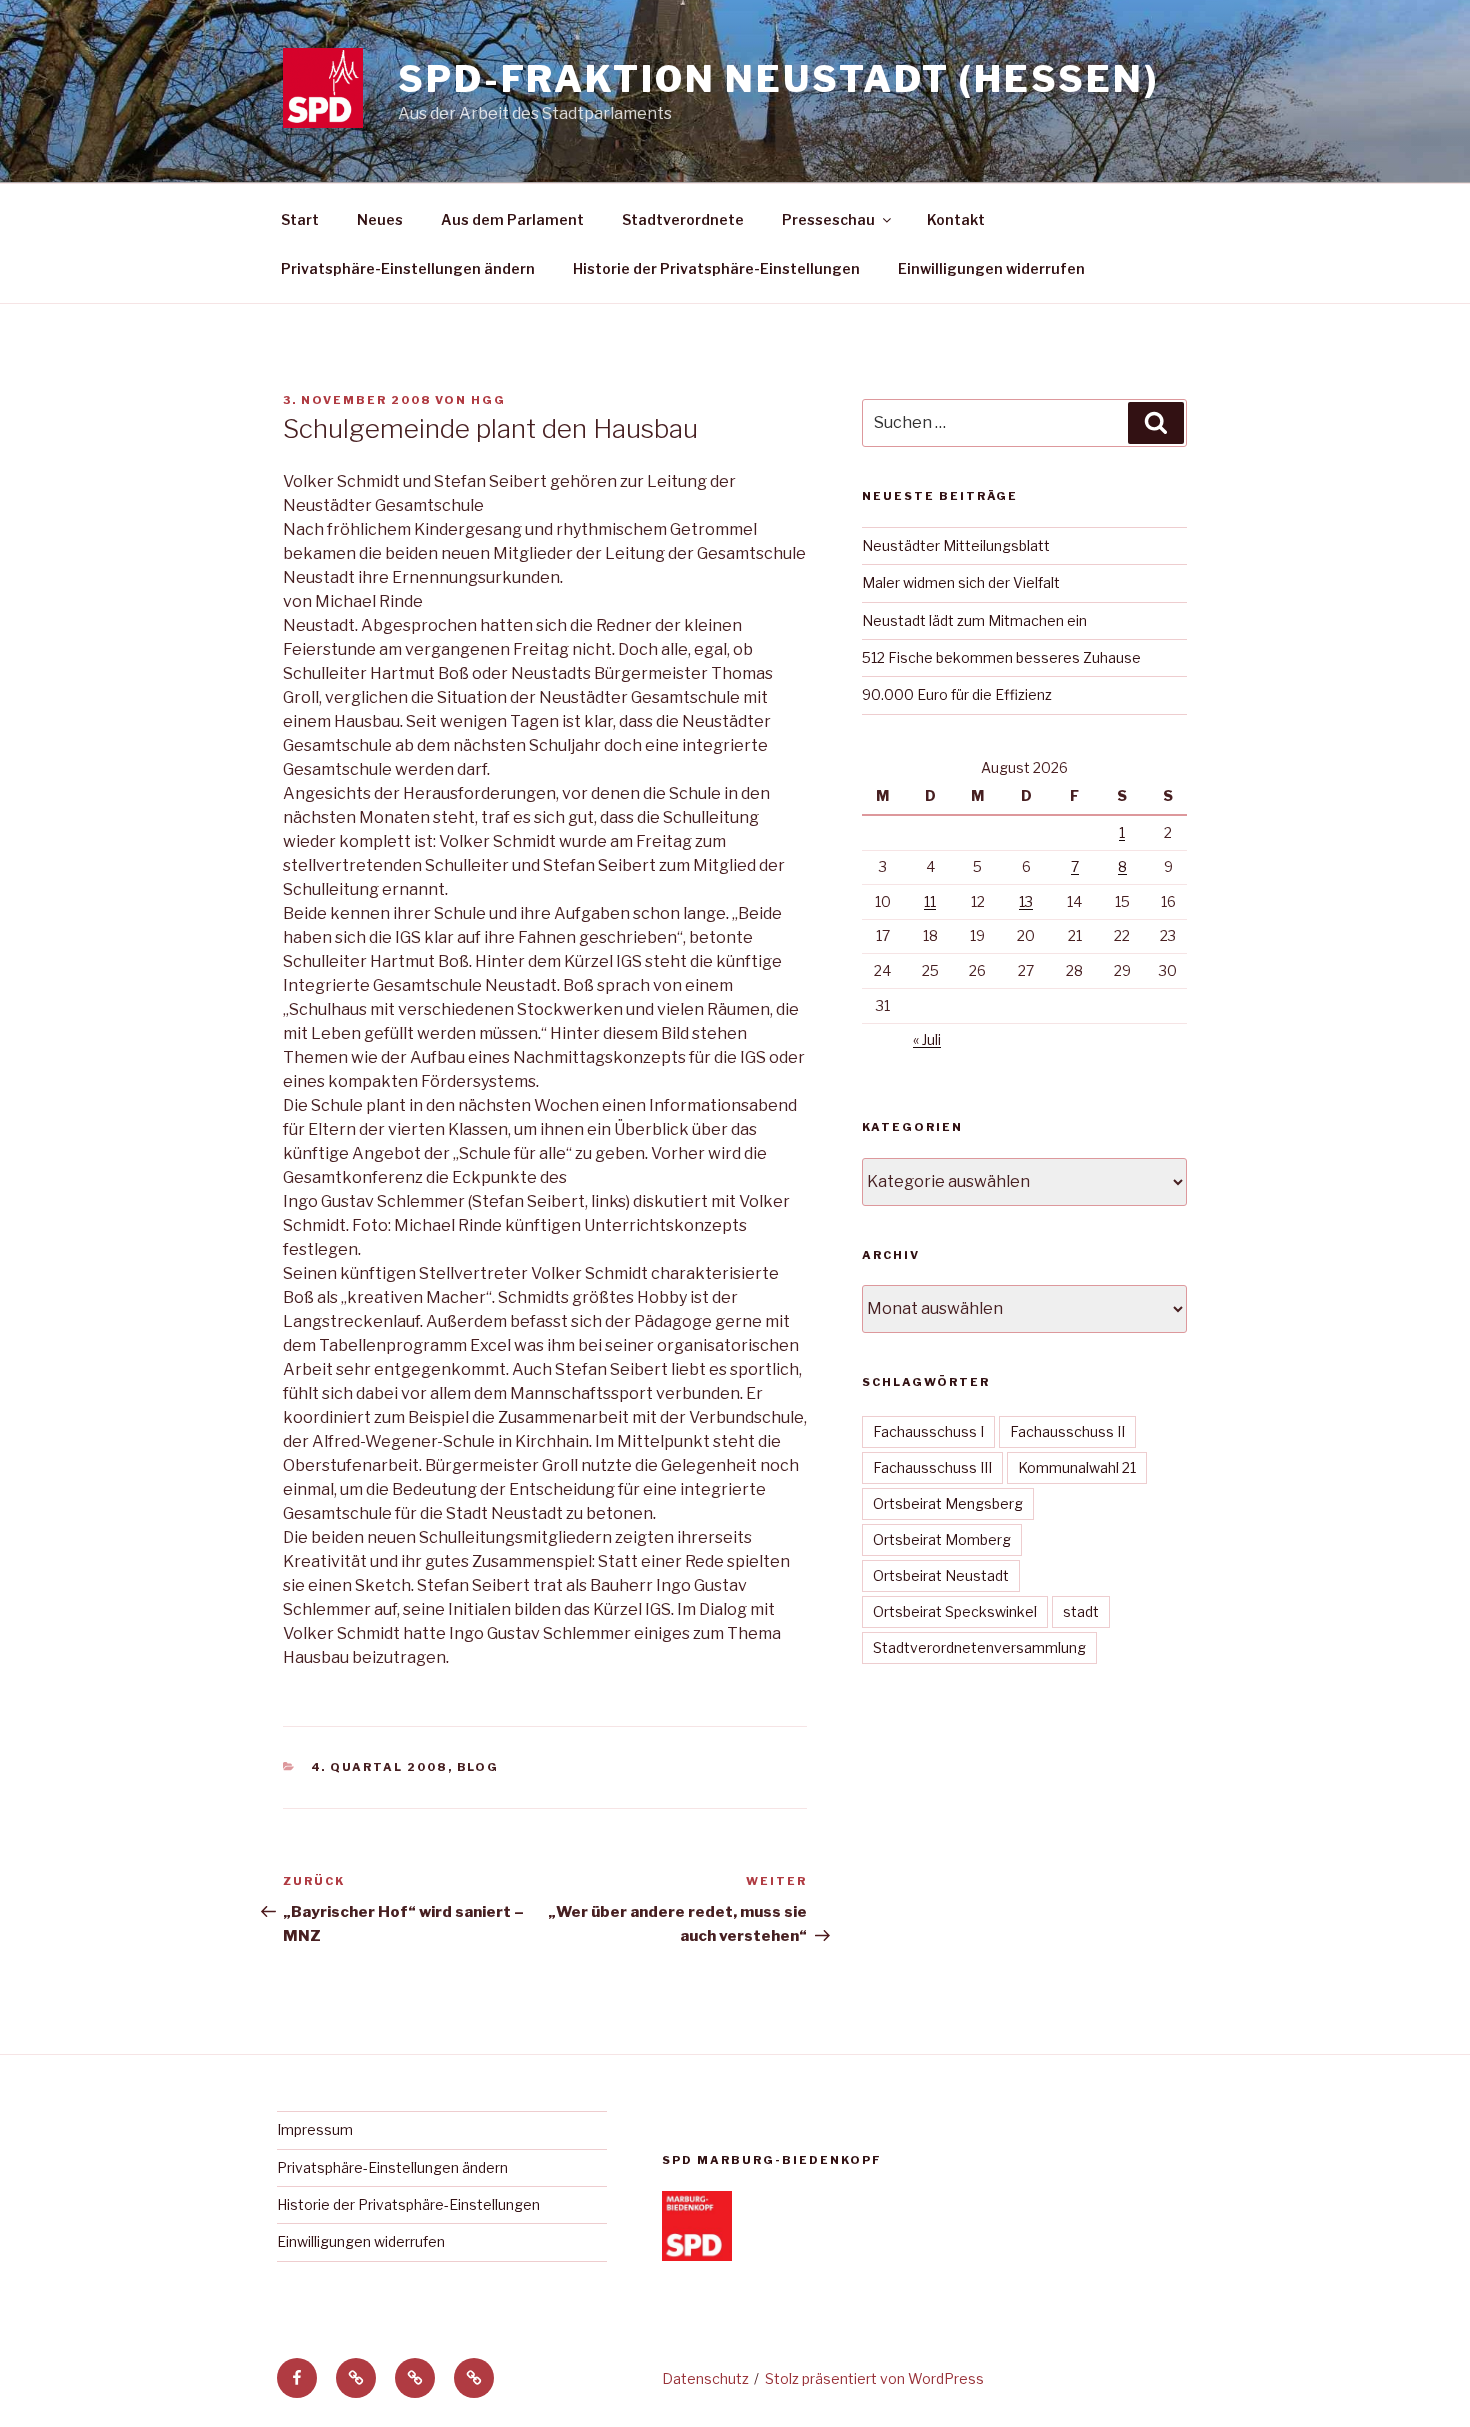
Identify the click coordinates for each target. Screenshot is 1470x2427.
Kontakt (956, 219)
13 (1026, 901)
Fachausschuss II (1067, 1431)
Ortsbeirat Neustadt (941, 1575)
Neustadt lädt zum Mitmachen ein (974, 620)
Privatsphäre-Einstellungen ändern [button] (408, 268)
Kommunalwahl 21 (1077, 1467)
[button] (356, 2378)
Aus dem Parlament (512, 219)
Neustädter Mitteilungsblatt (956, 545)
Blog (478, 1767)
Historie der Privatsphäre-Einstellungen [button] (716, 268)
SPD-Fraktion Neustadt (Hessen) (778, 79)
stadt (1081, 1611)
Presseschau (828, 219)
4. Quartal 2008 (379, 1767)
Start (300, 219)
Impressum (315, 2129)
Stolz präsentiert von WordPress (874, 2378)
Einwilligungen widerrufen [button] (991, 268)
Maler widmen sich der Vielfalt (961, 582)
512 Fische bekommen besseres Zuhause (1001, 657)
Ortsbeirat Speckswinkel (955, 1611)
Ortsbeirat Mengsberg (948, 1503)
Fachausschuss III (932, 1467)
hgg (488, 400)
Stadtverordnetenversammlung (979, 1647)
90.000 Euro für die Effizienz (957, 694)
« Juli (927, 1039)
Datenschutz (705, 2378)
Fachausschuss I (928, 1431)
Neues (380, 219)
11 (930, 901)
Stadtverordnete (683, 219)
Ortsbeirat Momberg (942, 1539)
